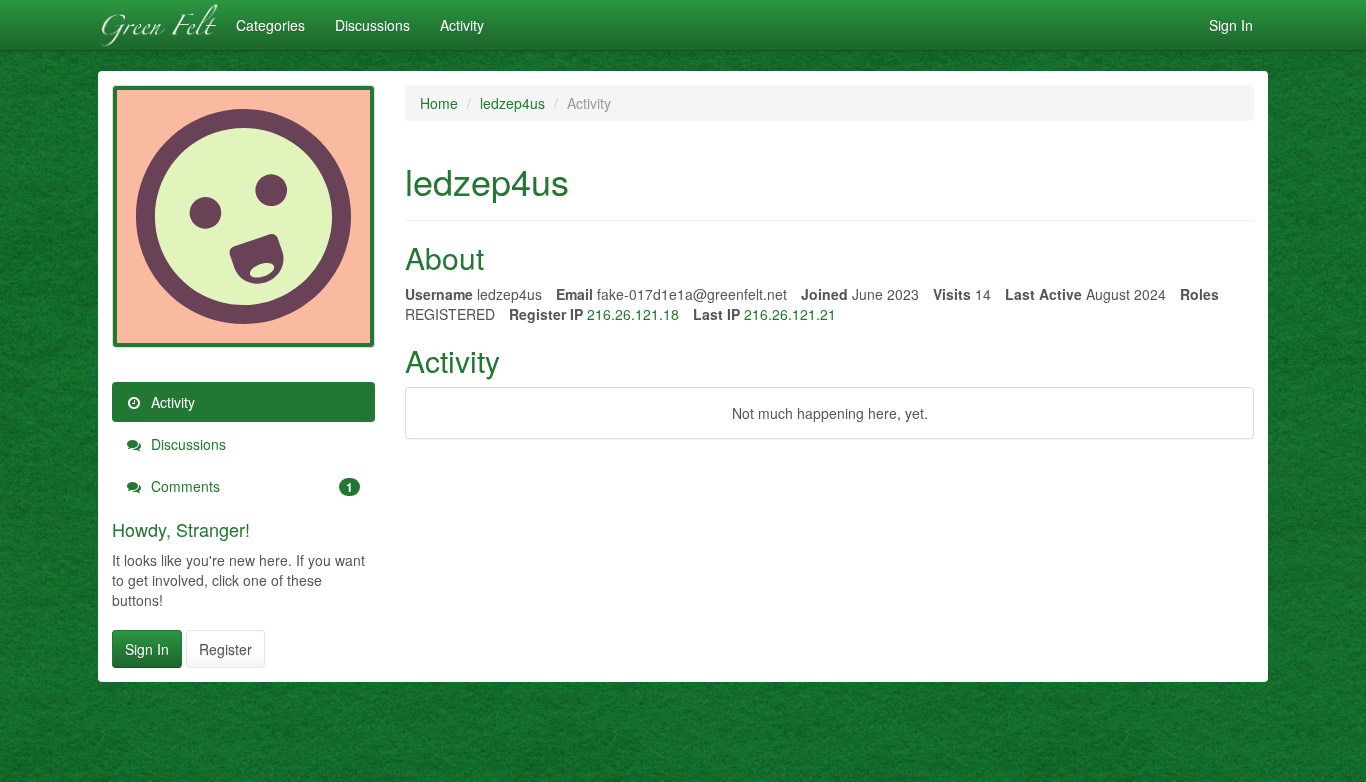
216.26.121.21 (790, 314)
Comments (250, 486)
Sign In (1231, 25)
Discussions (372, 25)
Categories (270, 25)
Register (225, 649)
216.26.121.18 (633, 314)
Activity (462, 25)
